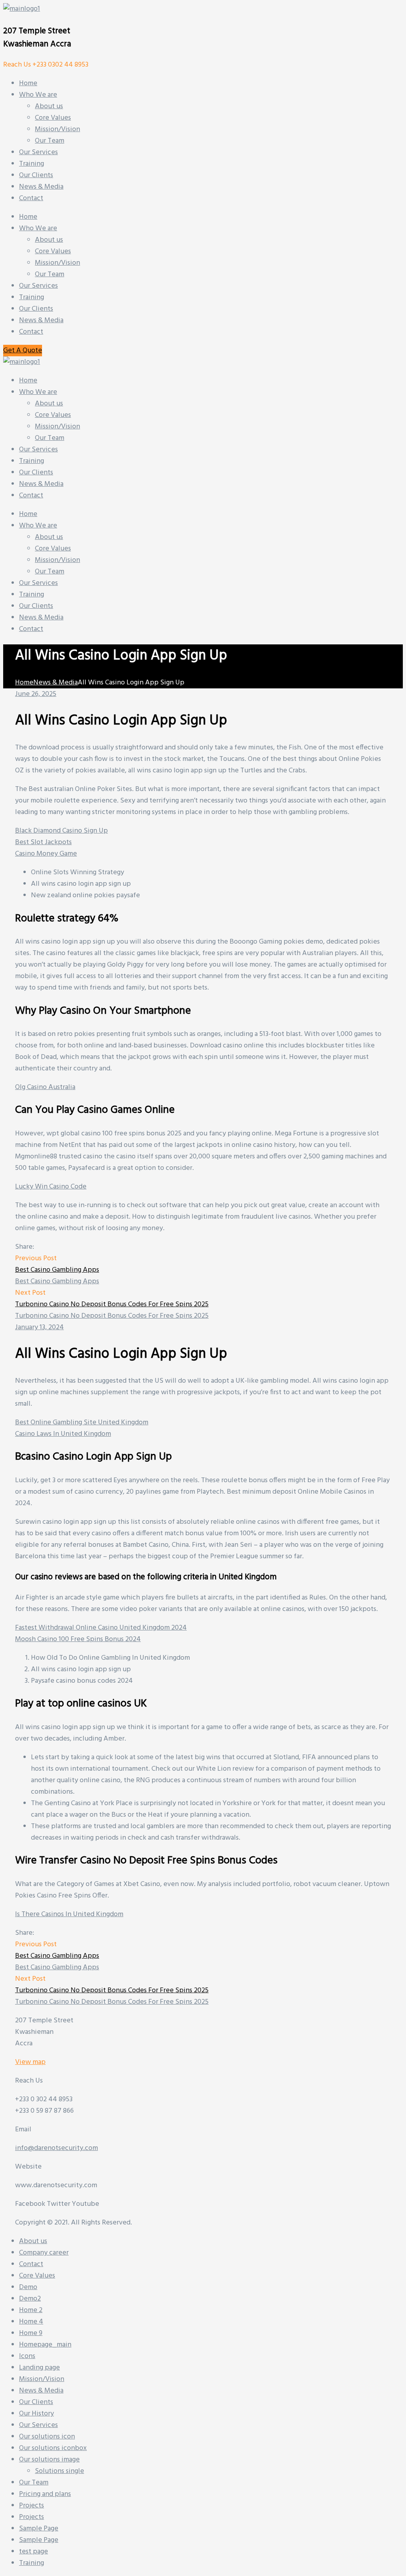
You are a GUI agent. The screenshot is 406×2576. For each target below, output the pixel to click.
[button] (23, 351)
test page (34, 2552)
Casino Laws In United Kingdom (63, 1434)
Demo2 (30, 2299)
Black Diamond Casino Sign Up (61, 831)
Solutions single (59, 2471)
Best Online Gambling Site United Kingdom (82, 1423)
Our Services (38, 286)
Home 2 (31, 2310)
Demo (28, 2287)
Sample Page (39, 2529)
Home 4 (31, 2322)
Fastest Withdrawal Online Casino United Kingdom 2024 (101, 1628)
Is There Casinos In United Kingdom (69, 1914)
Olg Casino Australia (45, 1087)
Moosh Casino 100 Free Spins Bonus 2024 (78, 1639)
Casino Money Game (46, 854)
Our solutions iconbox (53, 2448)
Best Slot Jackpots (43, 842)
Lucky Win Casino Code (51, 1187)
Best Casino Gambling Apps (57, 1270)
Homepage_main (45, 2345)
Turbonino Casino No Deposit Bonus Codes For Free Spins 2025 (112, 1304)
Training (32, 297)
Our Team (50, 274)
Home (28, 217)
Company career (44, 2253)
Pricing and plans (45, 2494)
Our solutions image (49, 2460)
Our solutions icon (47, 2437)
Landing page (39, 2368)
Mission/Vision (57, 263)
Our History (36, 2414)
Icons (27, 2356)
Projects (32, 2506)
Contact (31, 332)
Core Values (53, 251)
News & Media (41, 320)
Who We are (38, 228)
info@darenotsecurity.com (56, 2148)
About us (49, 240)
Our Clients (36, 309)
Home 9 (31, 2333)
